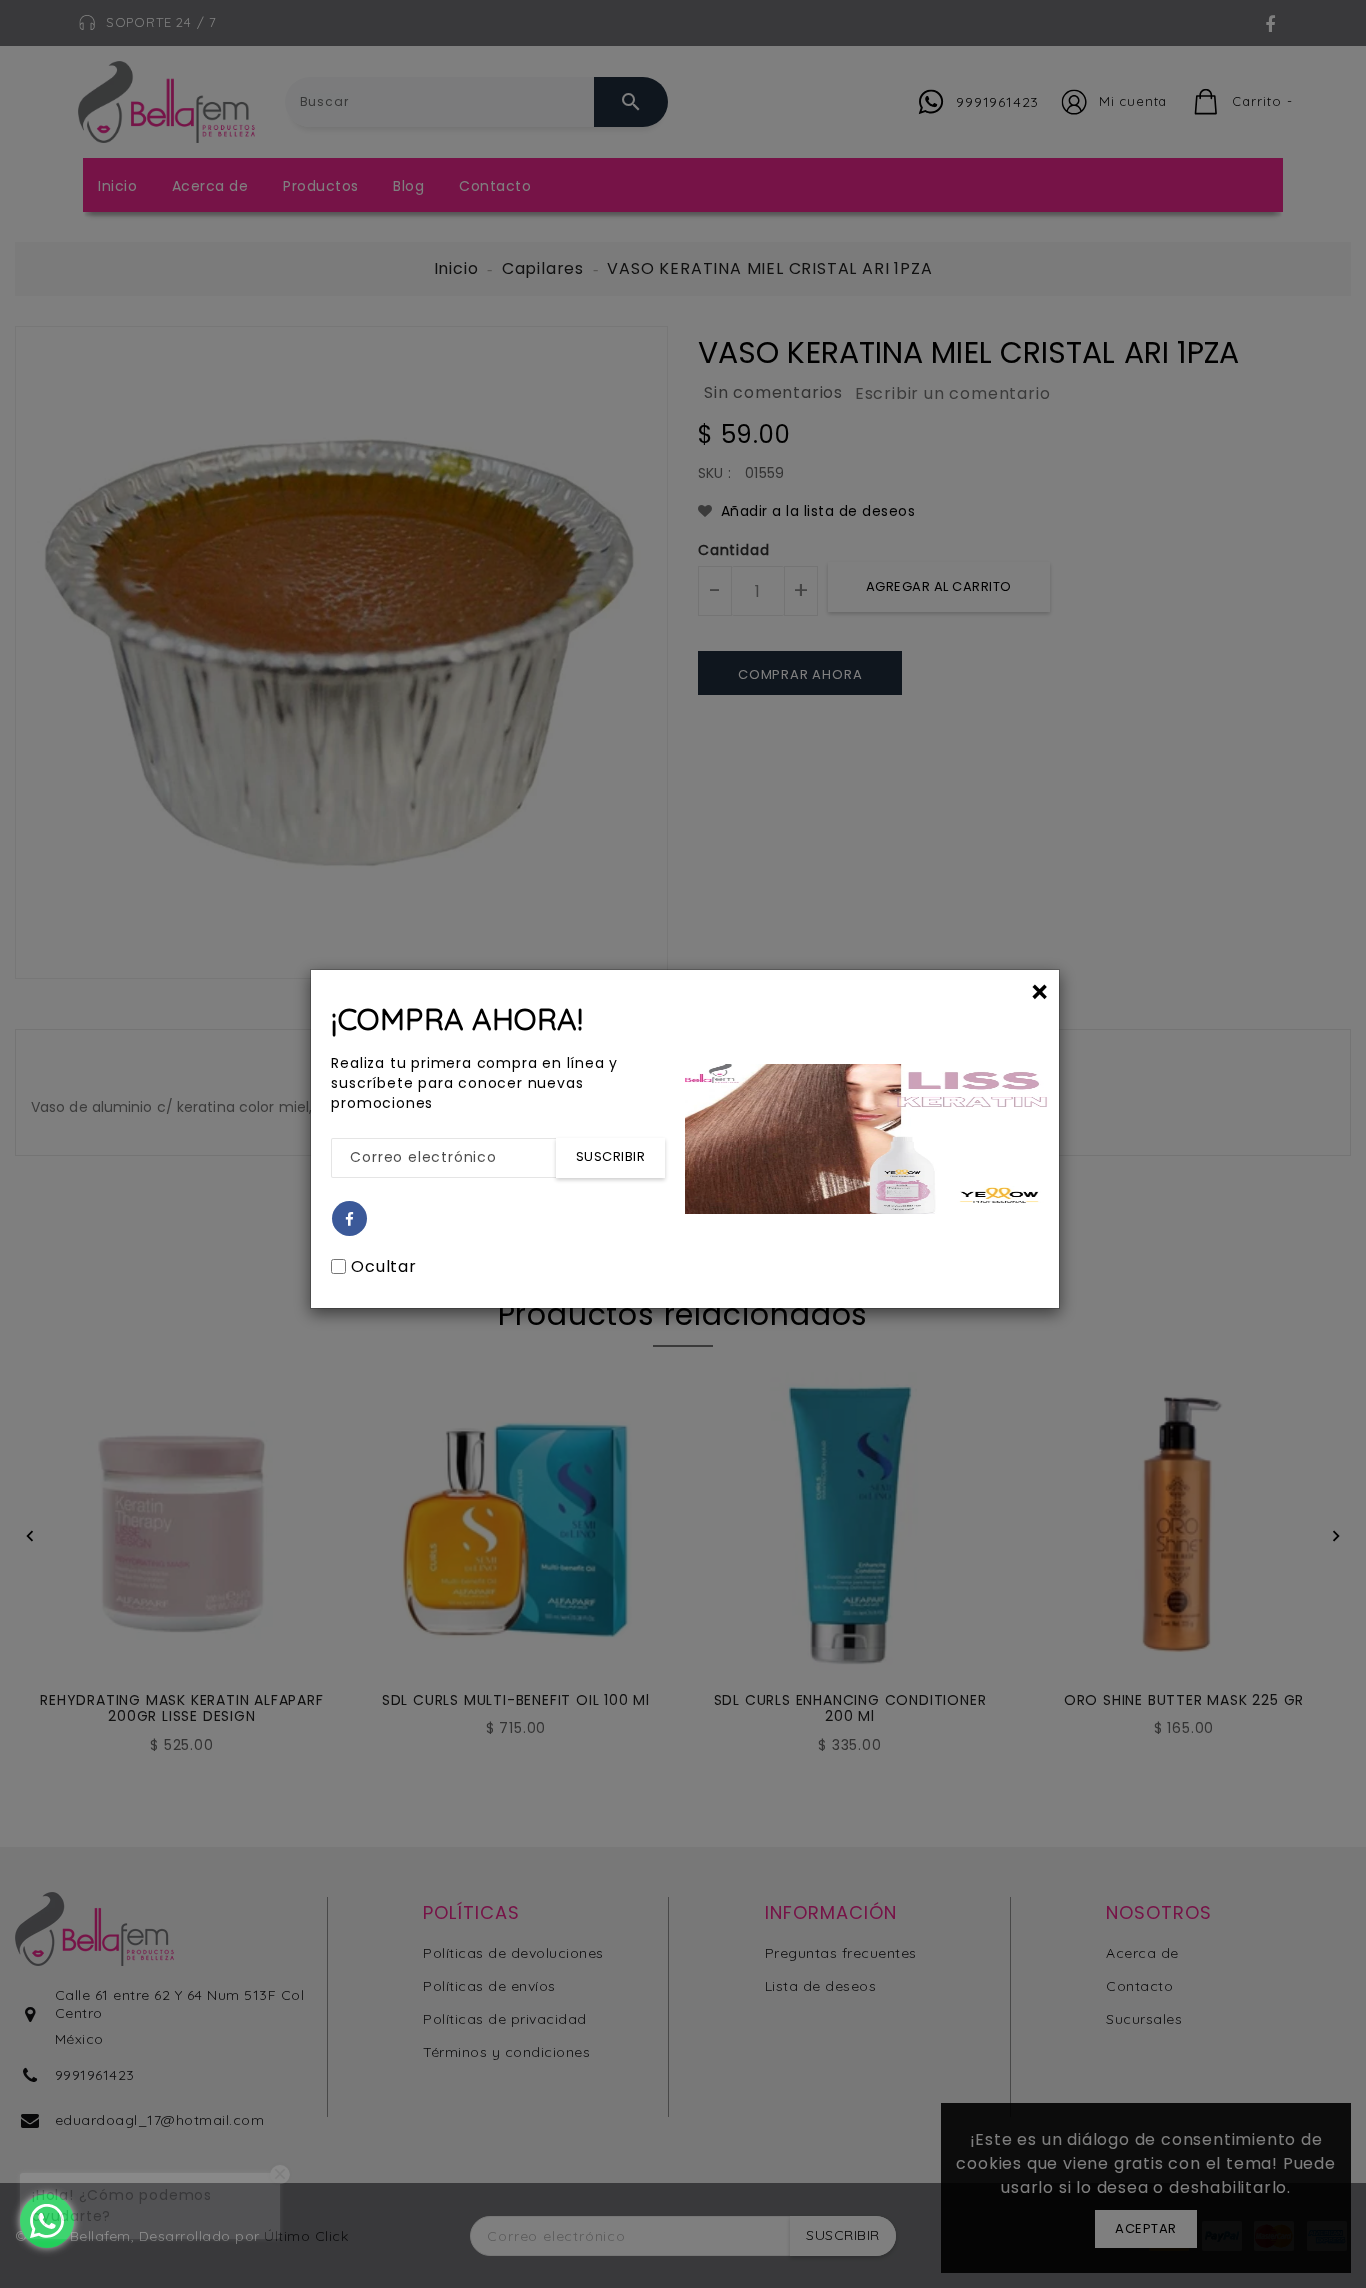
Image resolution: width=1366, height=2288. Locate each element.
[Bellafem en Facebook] (350, 1219)
